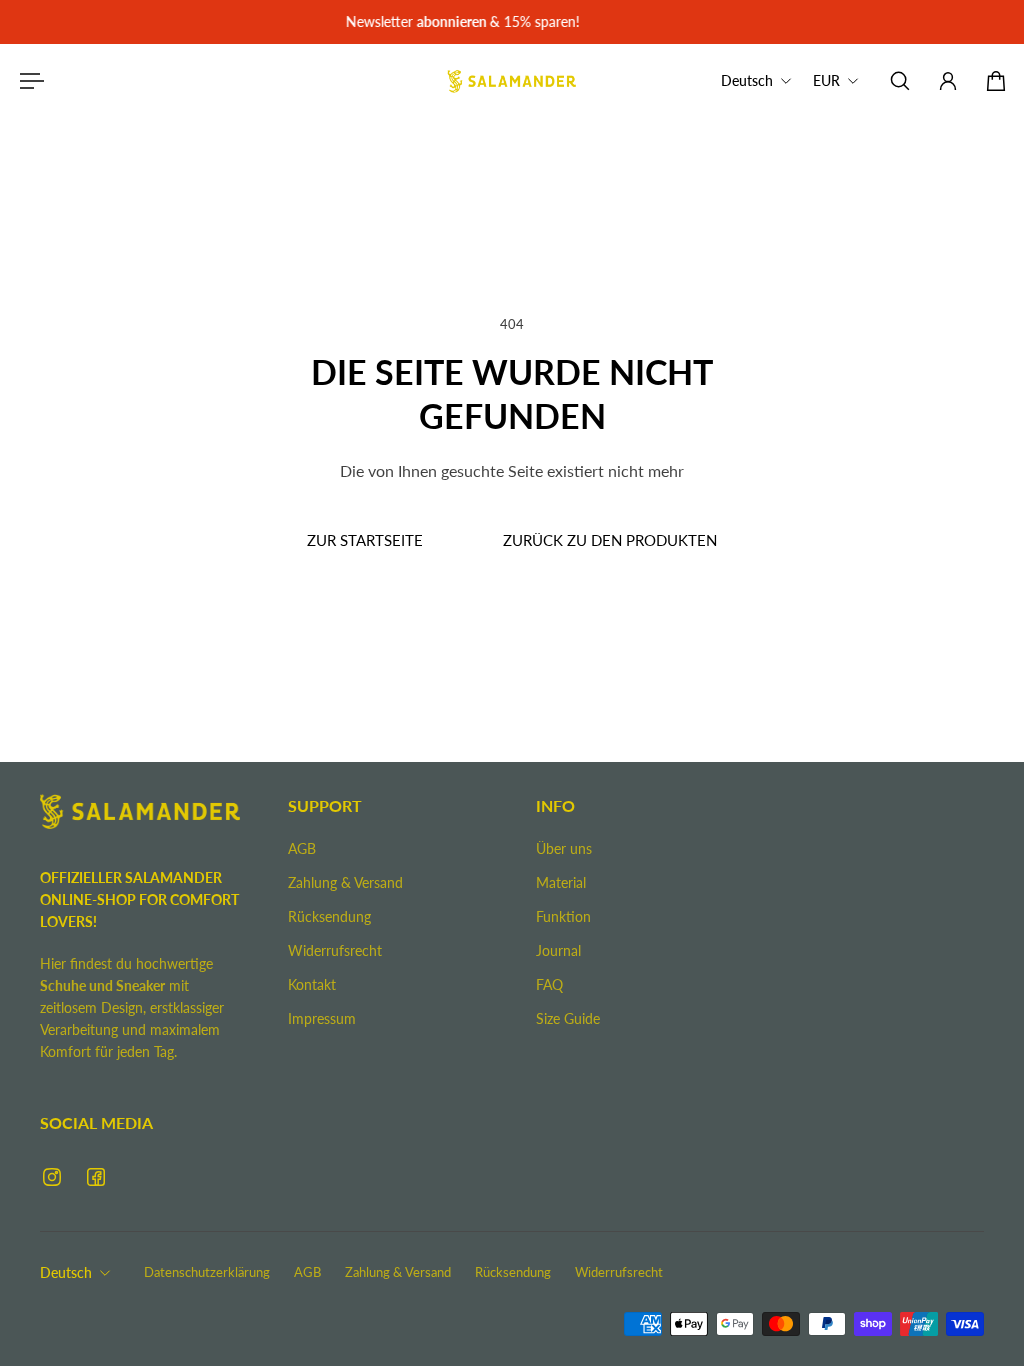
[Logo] (512, 81)
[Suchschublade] (900, 81)
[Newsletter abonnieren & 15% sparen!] (510, 22)
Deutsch (66, 1272)
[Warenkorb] (996, 81)
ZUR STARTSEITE (365, 540)
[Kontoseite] (948, 81)
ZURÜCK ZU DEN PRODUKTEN (610, 540)
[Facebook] (96, 1177)
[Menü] (28, 81)
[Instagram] (52, 1177)
